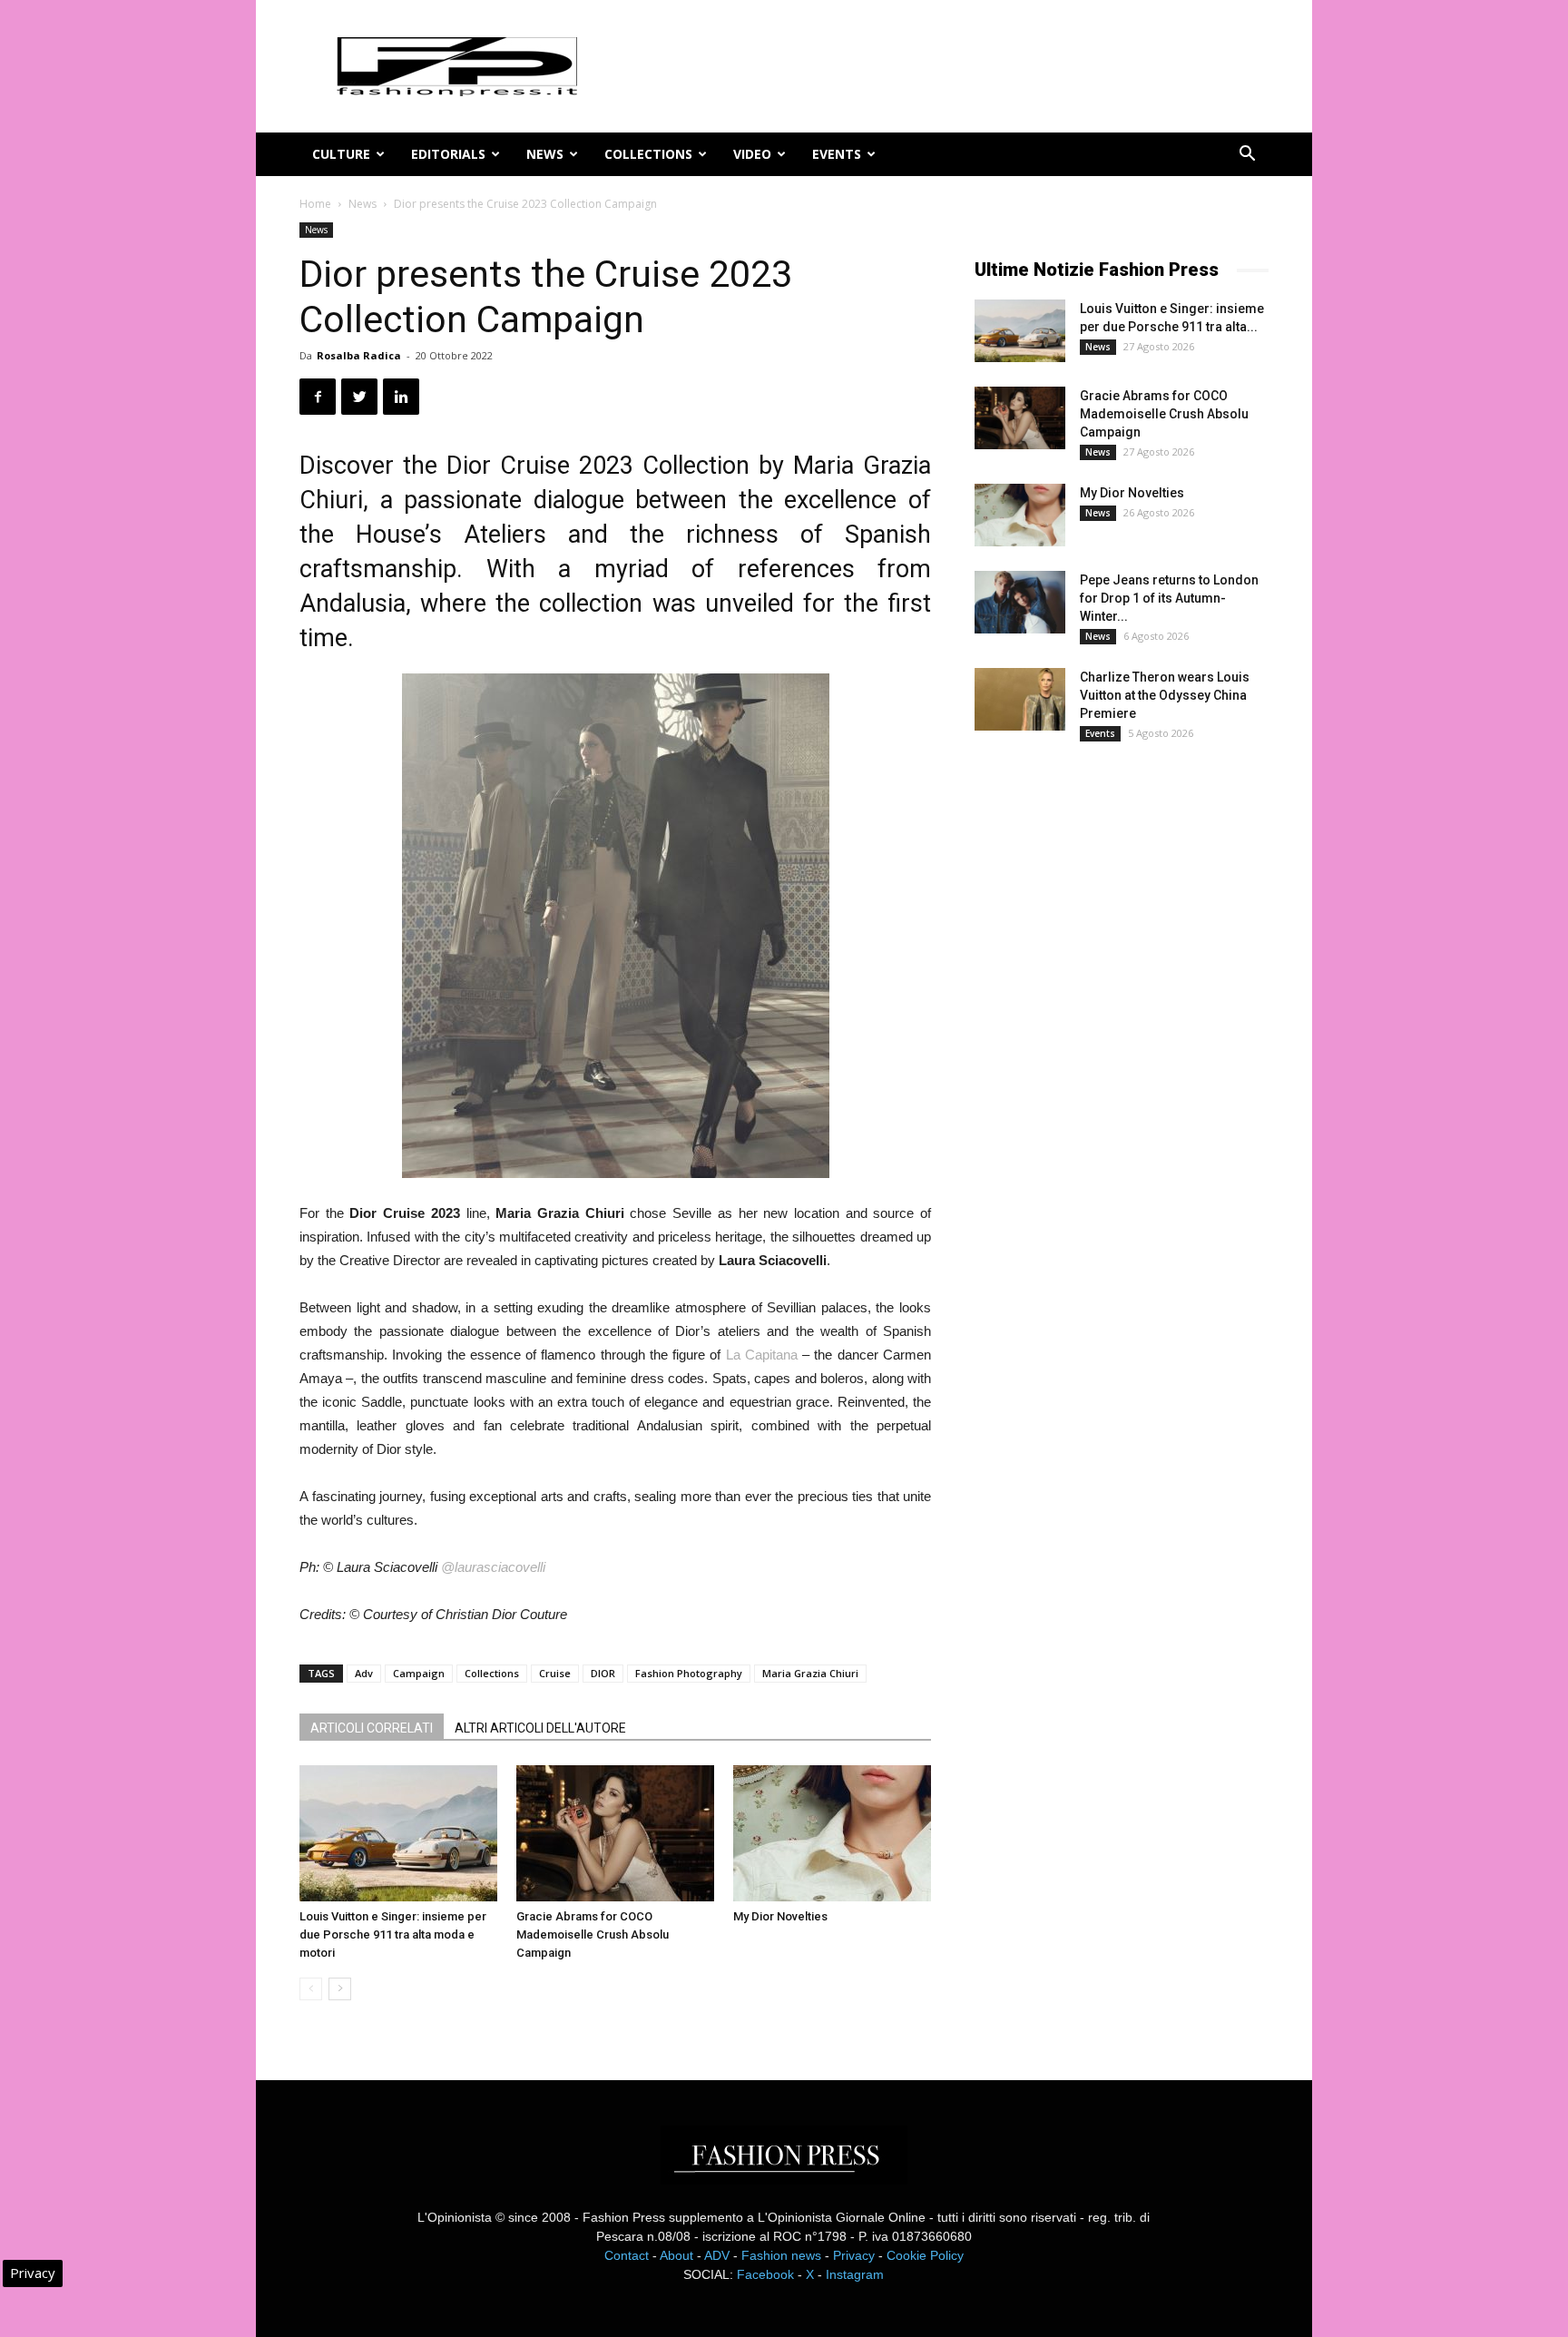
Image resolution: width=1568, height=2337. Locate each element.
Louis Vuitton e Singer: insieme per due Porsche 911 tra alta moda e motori (393, 1934)
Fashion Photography (689, 1673)
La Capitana (762, 1355)
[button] (1247, 156)
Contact (627, 2255)
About (676, 2255)
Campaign (419, 1673)
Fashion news (781, 2255)
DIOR (603, 1673)
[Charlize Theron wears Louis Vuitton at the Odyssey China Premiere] (1020, 699)
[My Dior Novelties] (832, 1833)
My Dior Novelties (780, 1916)
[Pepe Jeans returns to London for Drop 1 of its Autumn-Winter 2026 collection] (1020, 602)
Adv (364, 1673)
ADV (717, 2255)
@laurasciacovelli (493, 1567)
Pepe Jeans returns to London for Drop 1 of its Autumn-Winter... (1169, 598)
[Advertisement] (1111, 1057)
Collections (648, 154)
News (545, 154)
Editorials (448, 154)
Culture (341, 154)
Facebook (765, 2274)
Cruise (555, 1673)
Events (837, 154)
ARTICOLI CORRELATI (372, 1728)
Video (752, 154)
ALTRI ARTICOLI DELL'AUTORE (540, 1728)
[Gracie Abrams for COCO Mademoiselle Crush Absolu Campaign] (615, 1833)
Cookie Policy (925, 2255)
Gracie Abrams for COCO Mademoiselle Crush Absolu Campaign (593, 1934)
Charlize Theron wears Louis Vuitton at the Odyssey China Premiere (1165, 695)
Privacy (854, 2255)
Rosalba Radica (359, 355)
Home (315, 204)
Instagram (855, 2274)
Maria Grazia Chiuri (810, 1673)
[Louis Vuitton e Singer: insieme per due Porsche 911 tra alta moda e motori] (398, 1833)
